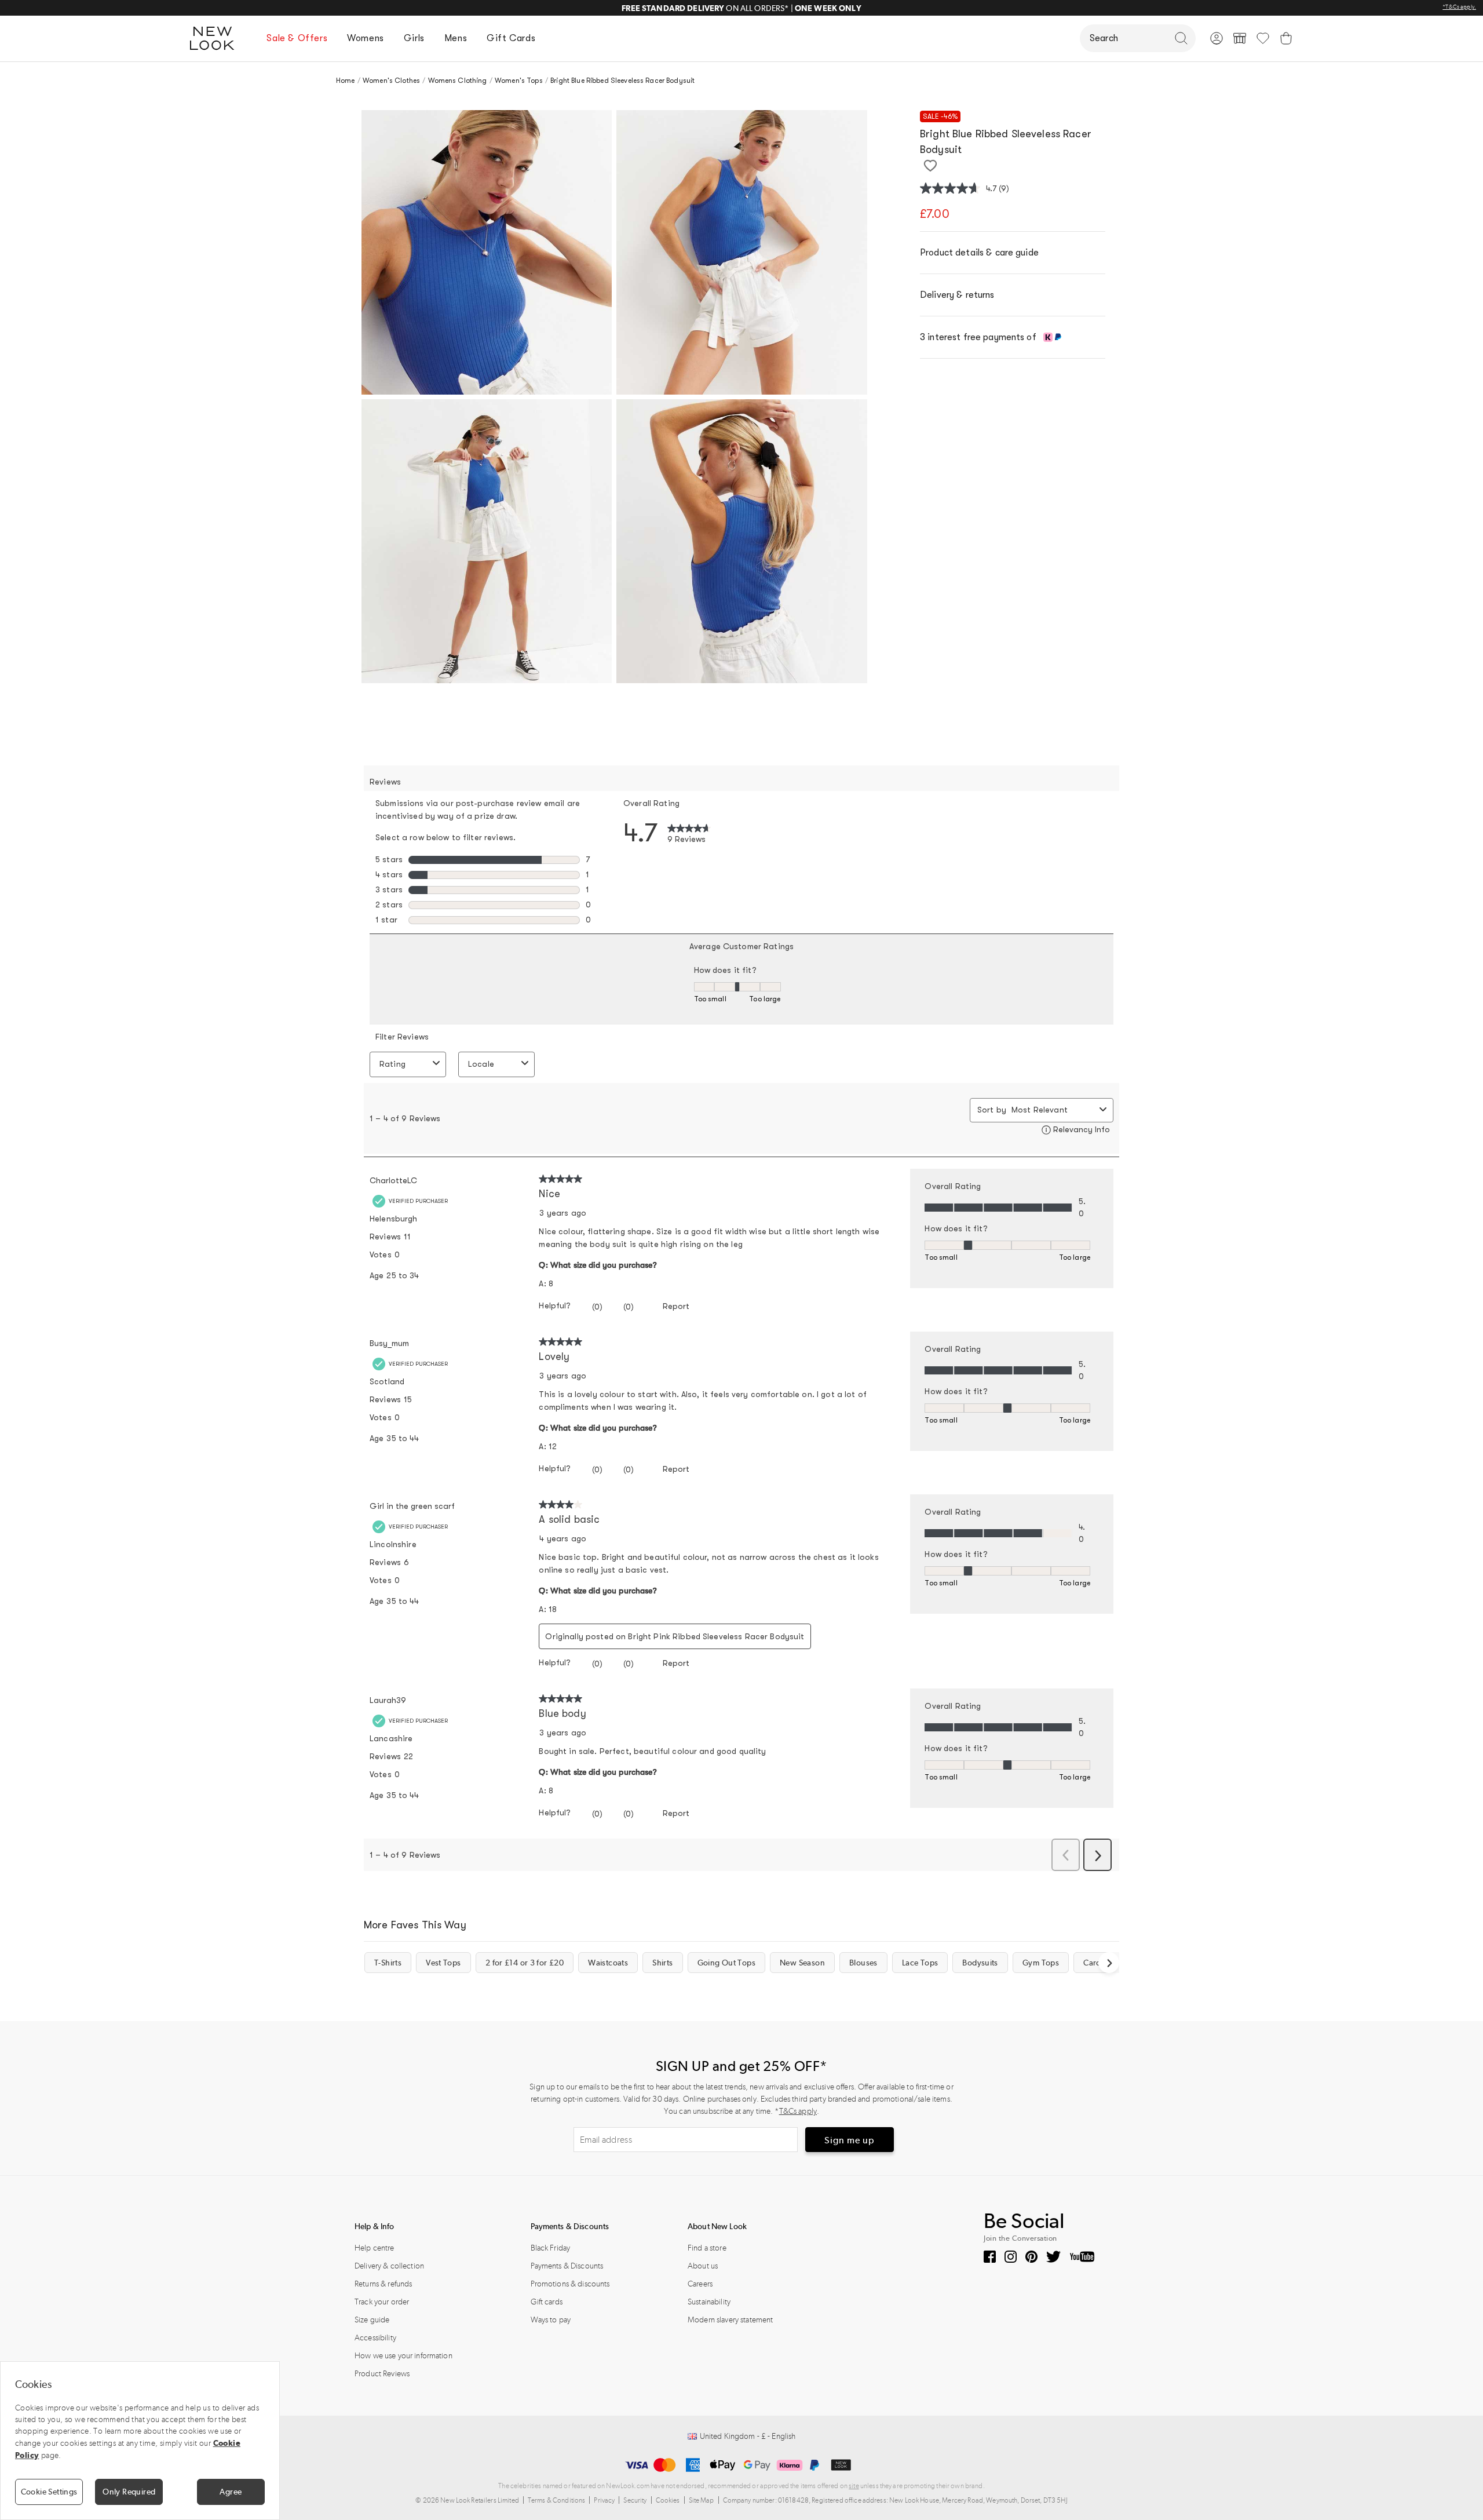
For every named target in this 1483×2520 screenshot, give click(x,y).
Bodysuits (980, 1963)
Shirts (662, 1963)
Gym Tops (1041, 1963)
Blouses (863, 1963)
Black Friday (551, 2248)
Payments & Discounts (567, 2266)
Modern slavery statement (730, 2320)
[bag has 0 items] (1286, 38)
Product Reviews (382, 2374)
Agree (231, 2492)
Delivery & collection (389, 2266)
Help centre (375, 2248)
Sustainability (709, 2302)
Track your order (382, 2302)
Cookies (668, 2500)
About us (703, 2266)
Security (635, 2500)
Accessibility (375, 2338)
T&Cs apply (798, 2111)
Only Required (129, 2492)
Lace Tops (920, 1963)
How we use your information (403, 2356)
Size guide (372, 2320)
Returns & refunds (383, 2284)
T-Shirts (388, 1963)
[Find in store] (1240, 38)
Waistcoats (608, 1963)
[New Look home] (216, 38)
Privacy (604, 2500)
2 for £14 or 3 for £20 (525, 1963)
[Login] (1217, 38)
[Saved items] (1263, 38)
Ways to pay (551, 2320)
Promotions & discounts (570, 2284)
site (854, 2486)
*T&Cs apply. (1459, 7)
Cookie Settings (49, 2492)
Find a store (707, 2248)
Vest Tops (443, 1963)
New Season (802, 1963)
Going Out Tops (726, 1963)
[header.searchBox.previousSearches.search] (1181, 38)
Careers (700, 2284)
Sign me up (850, 2140)
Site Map (702, 2500)
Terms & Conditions (557, 2500)
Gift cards (547, 2302)
